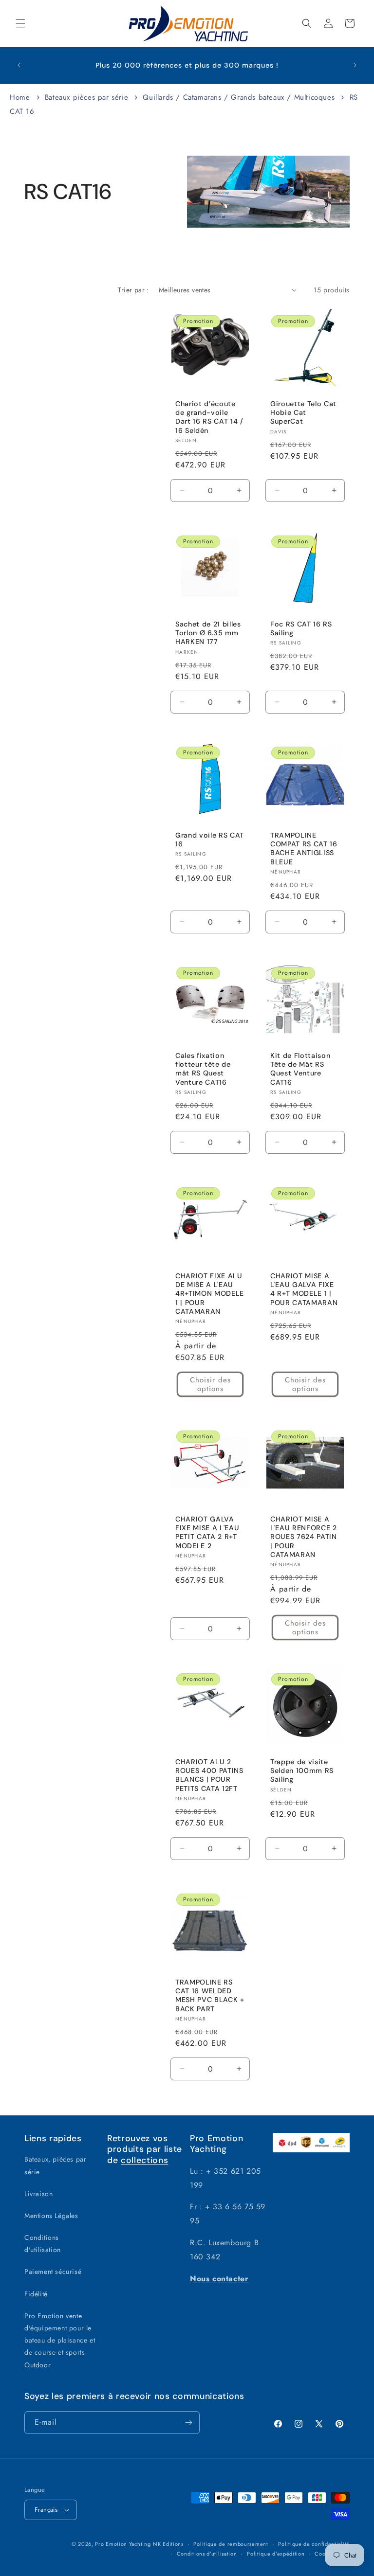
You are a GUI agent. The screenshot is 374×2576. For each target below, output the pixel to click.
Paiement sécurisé (53, 2272)
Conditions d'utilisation (43, 2244)
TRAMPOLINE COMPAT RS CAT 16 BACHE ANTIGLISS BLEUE (304, 849)
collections (144, 2160)
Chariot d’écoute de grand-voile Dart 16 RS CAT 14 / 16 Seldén (209, 417)
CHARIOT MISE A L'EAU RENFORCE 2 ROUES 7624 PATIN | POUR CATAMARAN (304, 1537)
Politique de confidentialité (314, 2544)
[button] (20, 23)
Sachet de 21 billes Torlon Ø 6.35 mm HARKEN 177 (208, 633)
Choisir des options (210, 1384)
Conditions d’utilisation (207, 2554)
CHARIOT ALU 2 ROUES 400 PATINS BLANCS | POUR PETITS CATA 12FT (209, 1775)
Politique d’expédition (276, 2554)
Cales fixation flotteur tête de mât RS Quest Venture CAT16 (203, 1069)
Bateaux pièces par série (88, 97)
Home (20, 97)
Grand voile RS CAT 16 (210, 840)
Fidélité (36, 2294)
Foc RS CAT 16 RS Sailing (301, 628)
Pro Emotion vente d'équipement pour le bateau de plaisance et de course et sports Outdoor (60, 2340)
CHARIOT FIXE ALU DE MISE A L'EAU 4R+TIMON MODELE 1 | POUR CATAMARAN (210, 1294)
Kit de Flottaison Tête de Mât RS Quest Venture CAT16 (300, 1069)
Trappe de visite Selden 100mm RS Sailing (302, 1771)
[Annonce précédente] (19, 65)
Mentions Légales (51, 2216)
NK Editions (168, 2544)
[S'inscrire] (188, 2423)
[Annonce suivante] (355, 65)
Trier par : (133, 290)
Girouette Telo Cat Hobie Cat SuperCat (303, 412)
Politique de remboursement (231, 2544)
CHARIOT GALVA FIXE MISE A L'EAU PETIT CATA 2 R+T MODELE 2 (207, 1532)
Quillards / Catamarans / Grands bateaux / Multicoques (240, 97)
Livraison (38, 2194)
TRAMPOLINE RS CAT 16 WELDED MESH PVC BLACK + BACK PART (210, 1995)
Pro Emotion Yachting (123, 2544)
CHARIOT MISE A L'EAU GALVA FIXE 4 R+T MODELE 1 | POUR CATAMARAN (304, 1289)
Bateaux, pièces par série (55, 2165)
